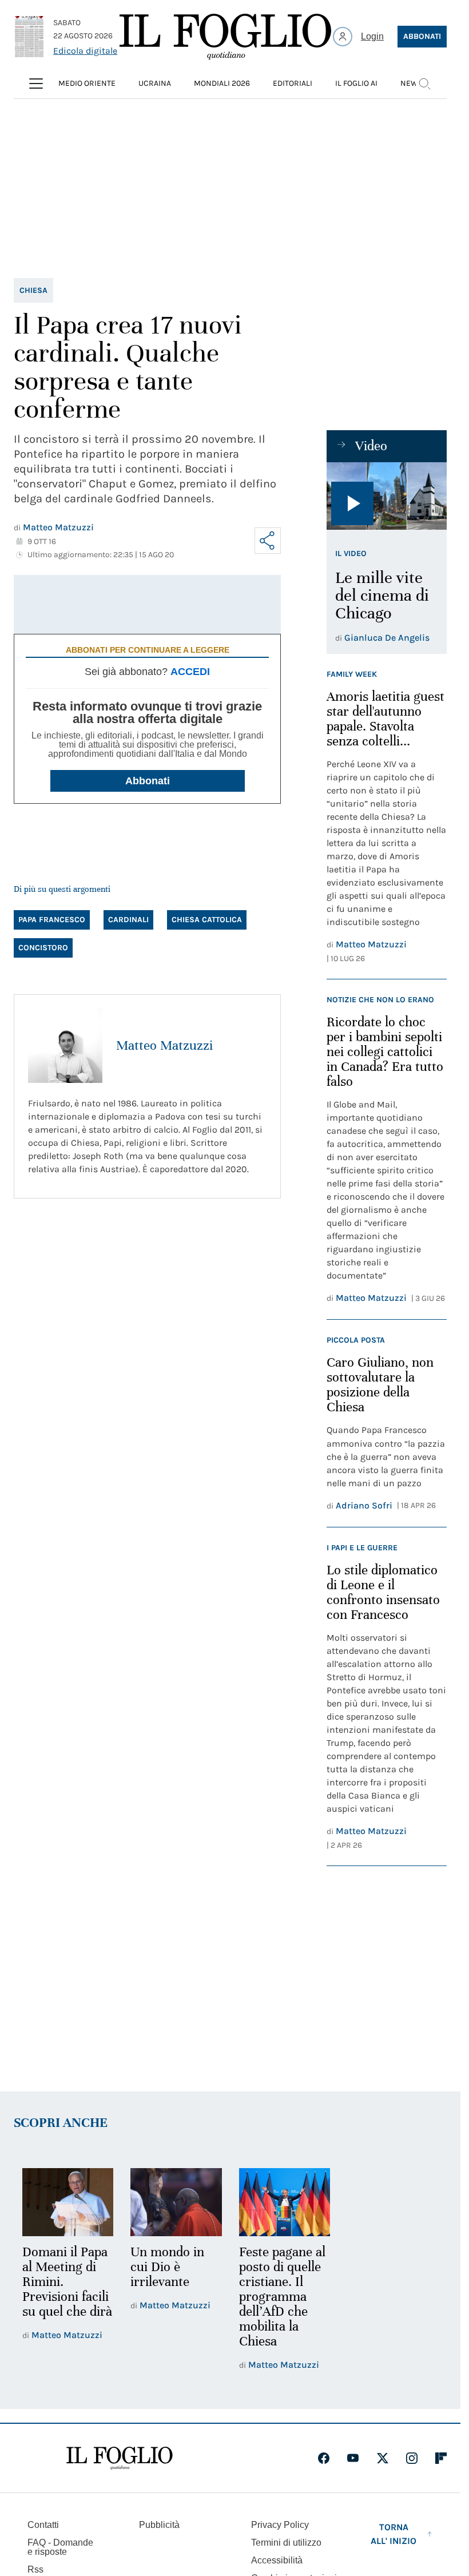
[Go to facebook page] (324, 2458)
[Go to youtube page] (353, 2458)
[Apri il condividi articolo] (268, 541)
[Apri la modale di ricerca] (424, 84)
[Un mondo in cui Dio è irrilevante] (176, 2202)
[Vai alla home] (225, 37)
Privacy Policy (280, 2525)
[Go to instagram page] (412, 2458)
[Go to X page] (383, 2458)
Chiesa (33, 290)
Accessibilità (277, 2560)
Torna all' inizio (394, 2534)
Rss (35, 2569)
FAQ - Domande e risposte (60, 2547)
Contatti (43, 2525)
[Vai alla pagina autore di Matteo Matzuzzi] (65, 1046)
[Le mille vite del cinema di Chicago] (387, 496)
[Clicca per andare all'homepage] (120, 2458)
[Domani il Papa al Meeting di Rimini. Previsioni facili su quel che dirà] (68, 2202)
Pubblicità (159, 2525)
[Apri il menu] (36, 84)
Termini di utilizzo (286, 2543)
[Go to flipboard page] (441, 2458)
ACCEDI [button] (190, 672)
